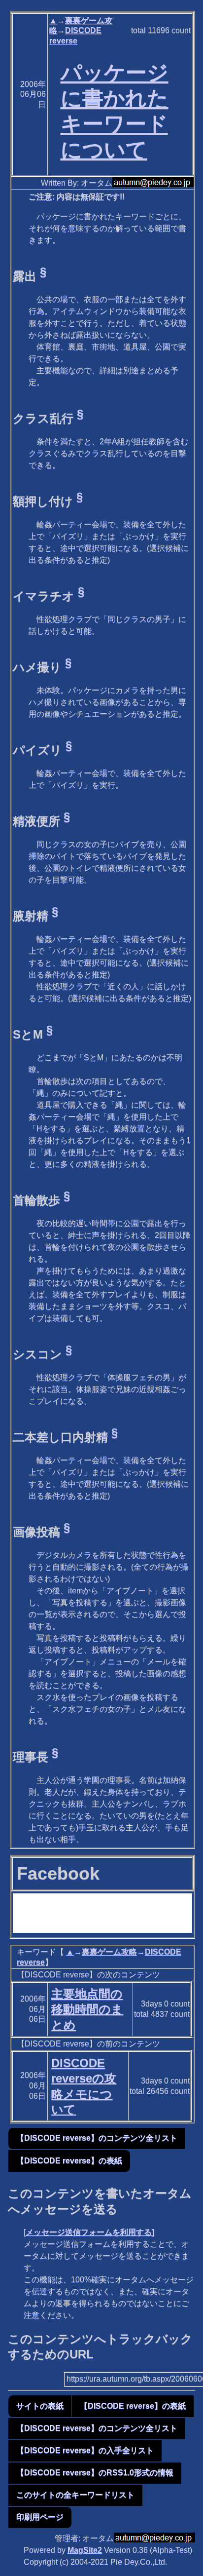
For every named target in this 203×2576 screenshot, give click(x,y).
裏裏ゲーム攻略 (109, 1952)
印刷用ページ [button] (40, 2517)
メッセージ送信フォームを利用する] (90, 2232)
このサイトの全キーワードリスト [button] (75, 2495)
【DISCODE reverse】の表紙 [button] (69, 2161)
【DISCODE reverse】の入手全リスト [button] (85, 2450)
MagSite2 (85, 2550)
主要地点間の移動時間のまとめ (87, 2009)
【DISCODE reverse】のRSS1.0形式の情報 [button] (95, 2473)
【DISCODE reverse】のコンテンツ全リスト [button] (97, 2138)
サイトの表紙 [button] (40, 2406)
